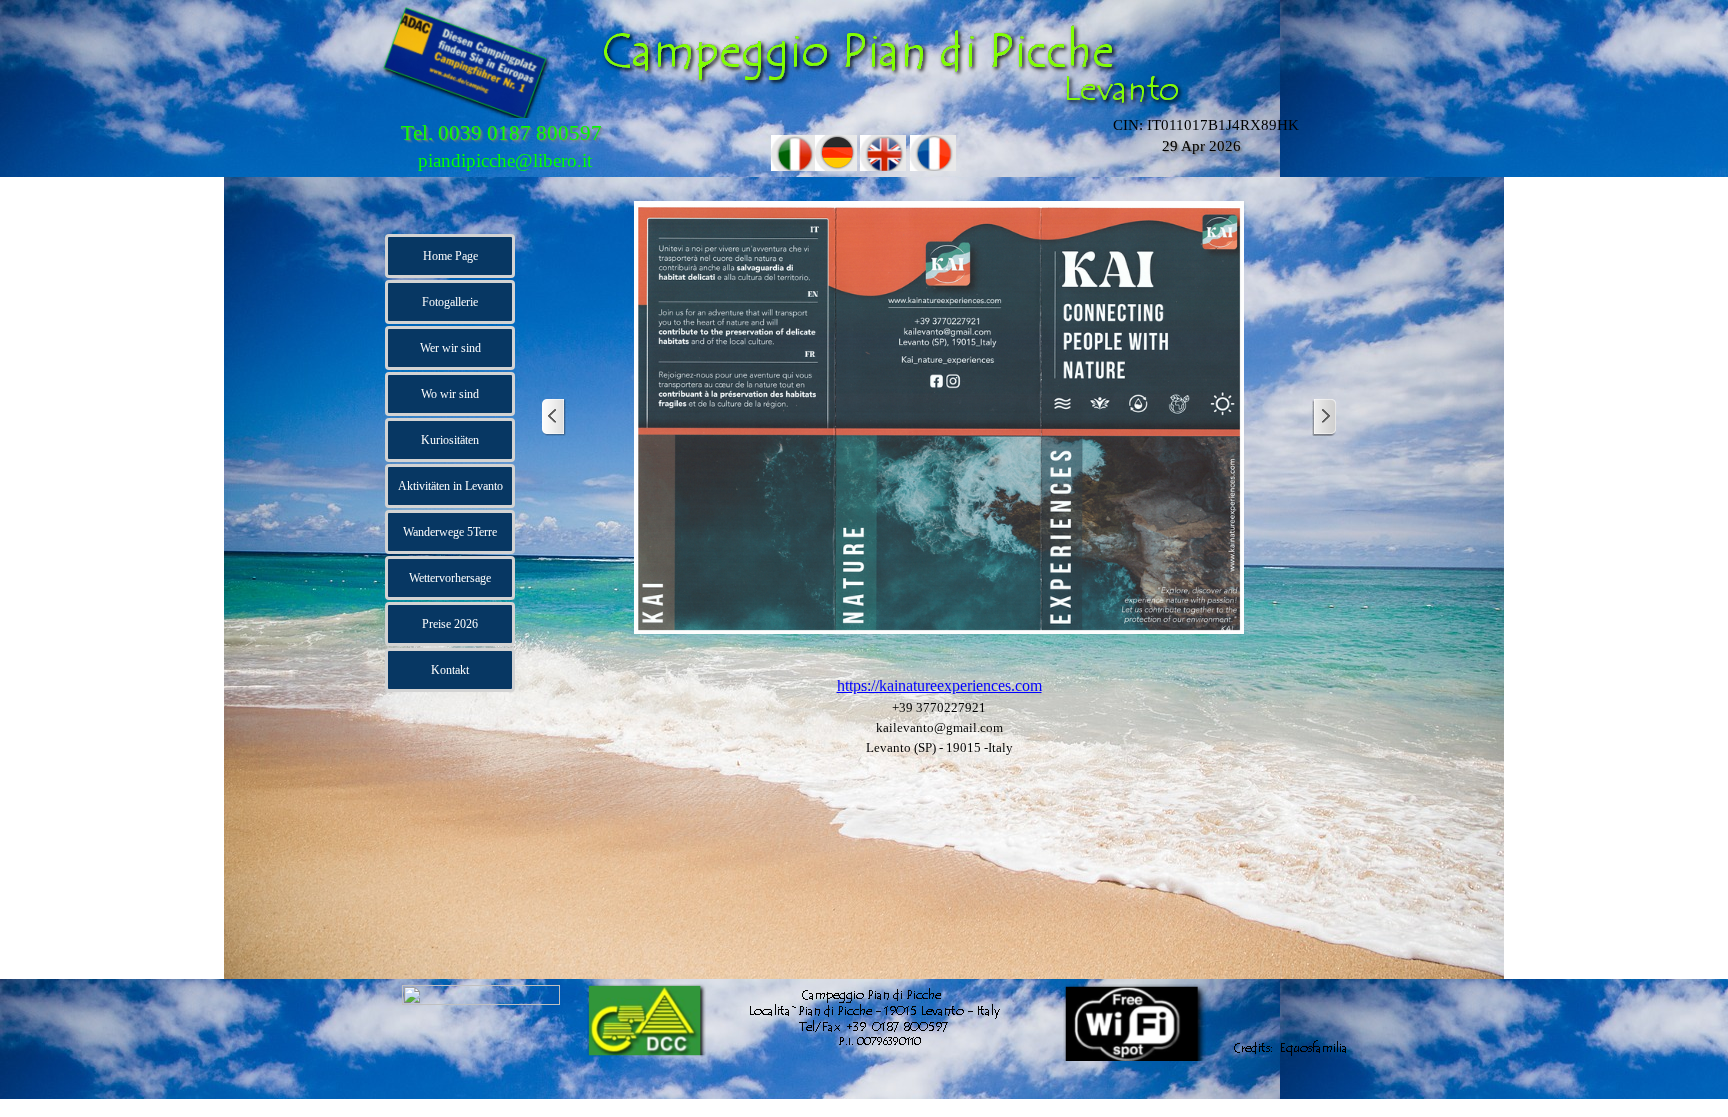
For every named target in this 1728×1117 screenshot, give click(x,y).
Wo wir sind (450, 394)
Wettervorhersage (450, 578)
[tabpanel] (939, 725)
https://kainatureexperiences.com (939, 685)
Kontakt (450, 670)
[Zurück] (554, 417)
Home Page (450, 256)
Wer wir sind (450, 348)
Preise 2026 (450, 624)
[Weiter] (1324, 417)
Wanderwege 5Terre (450, 532)
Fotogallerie (450, 302)
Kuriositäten (450, 440)
